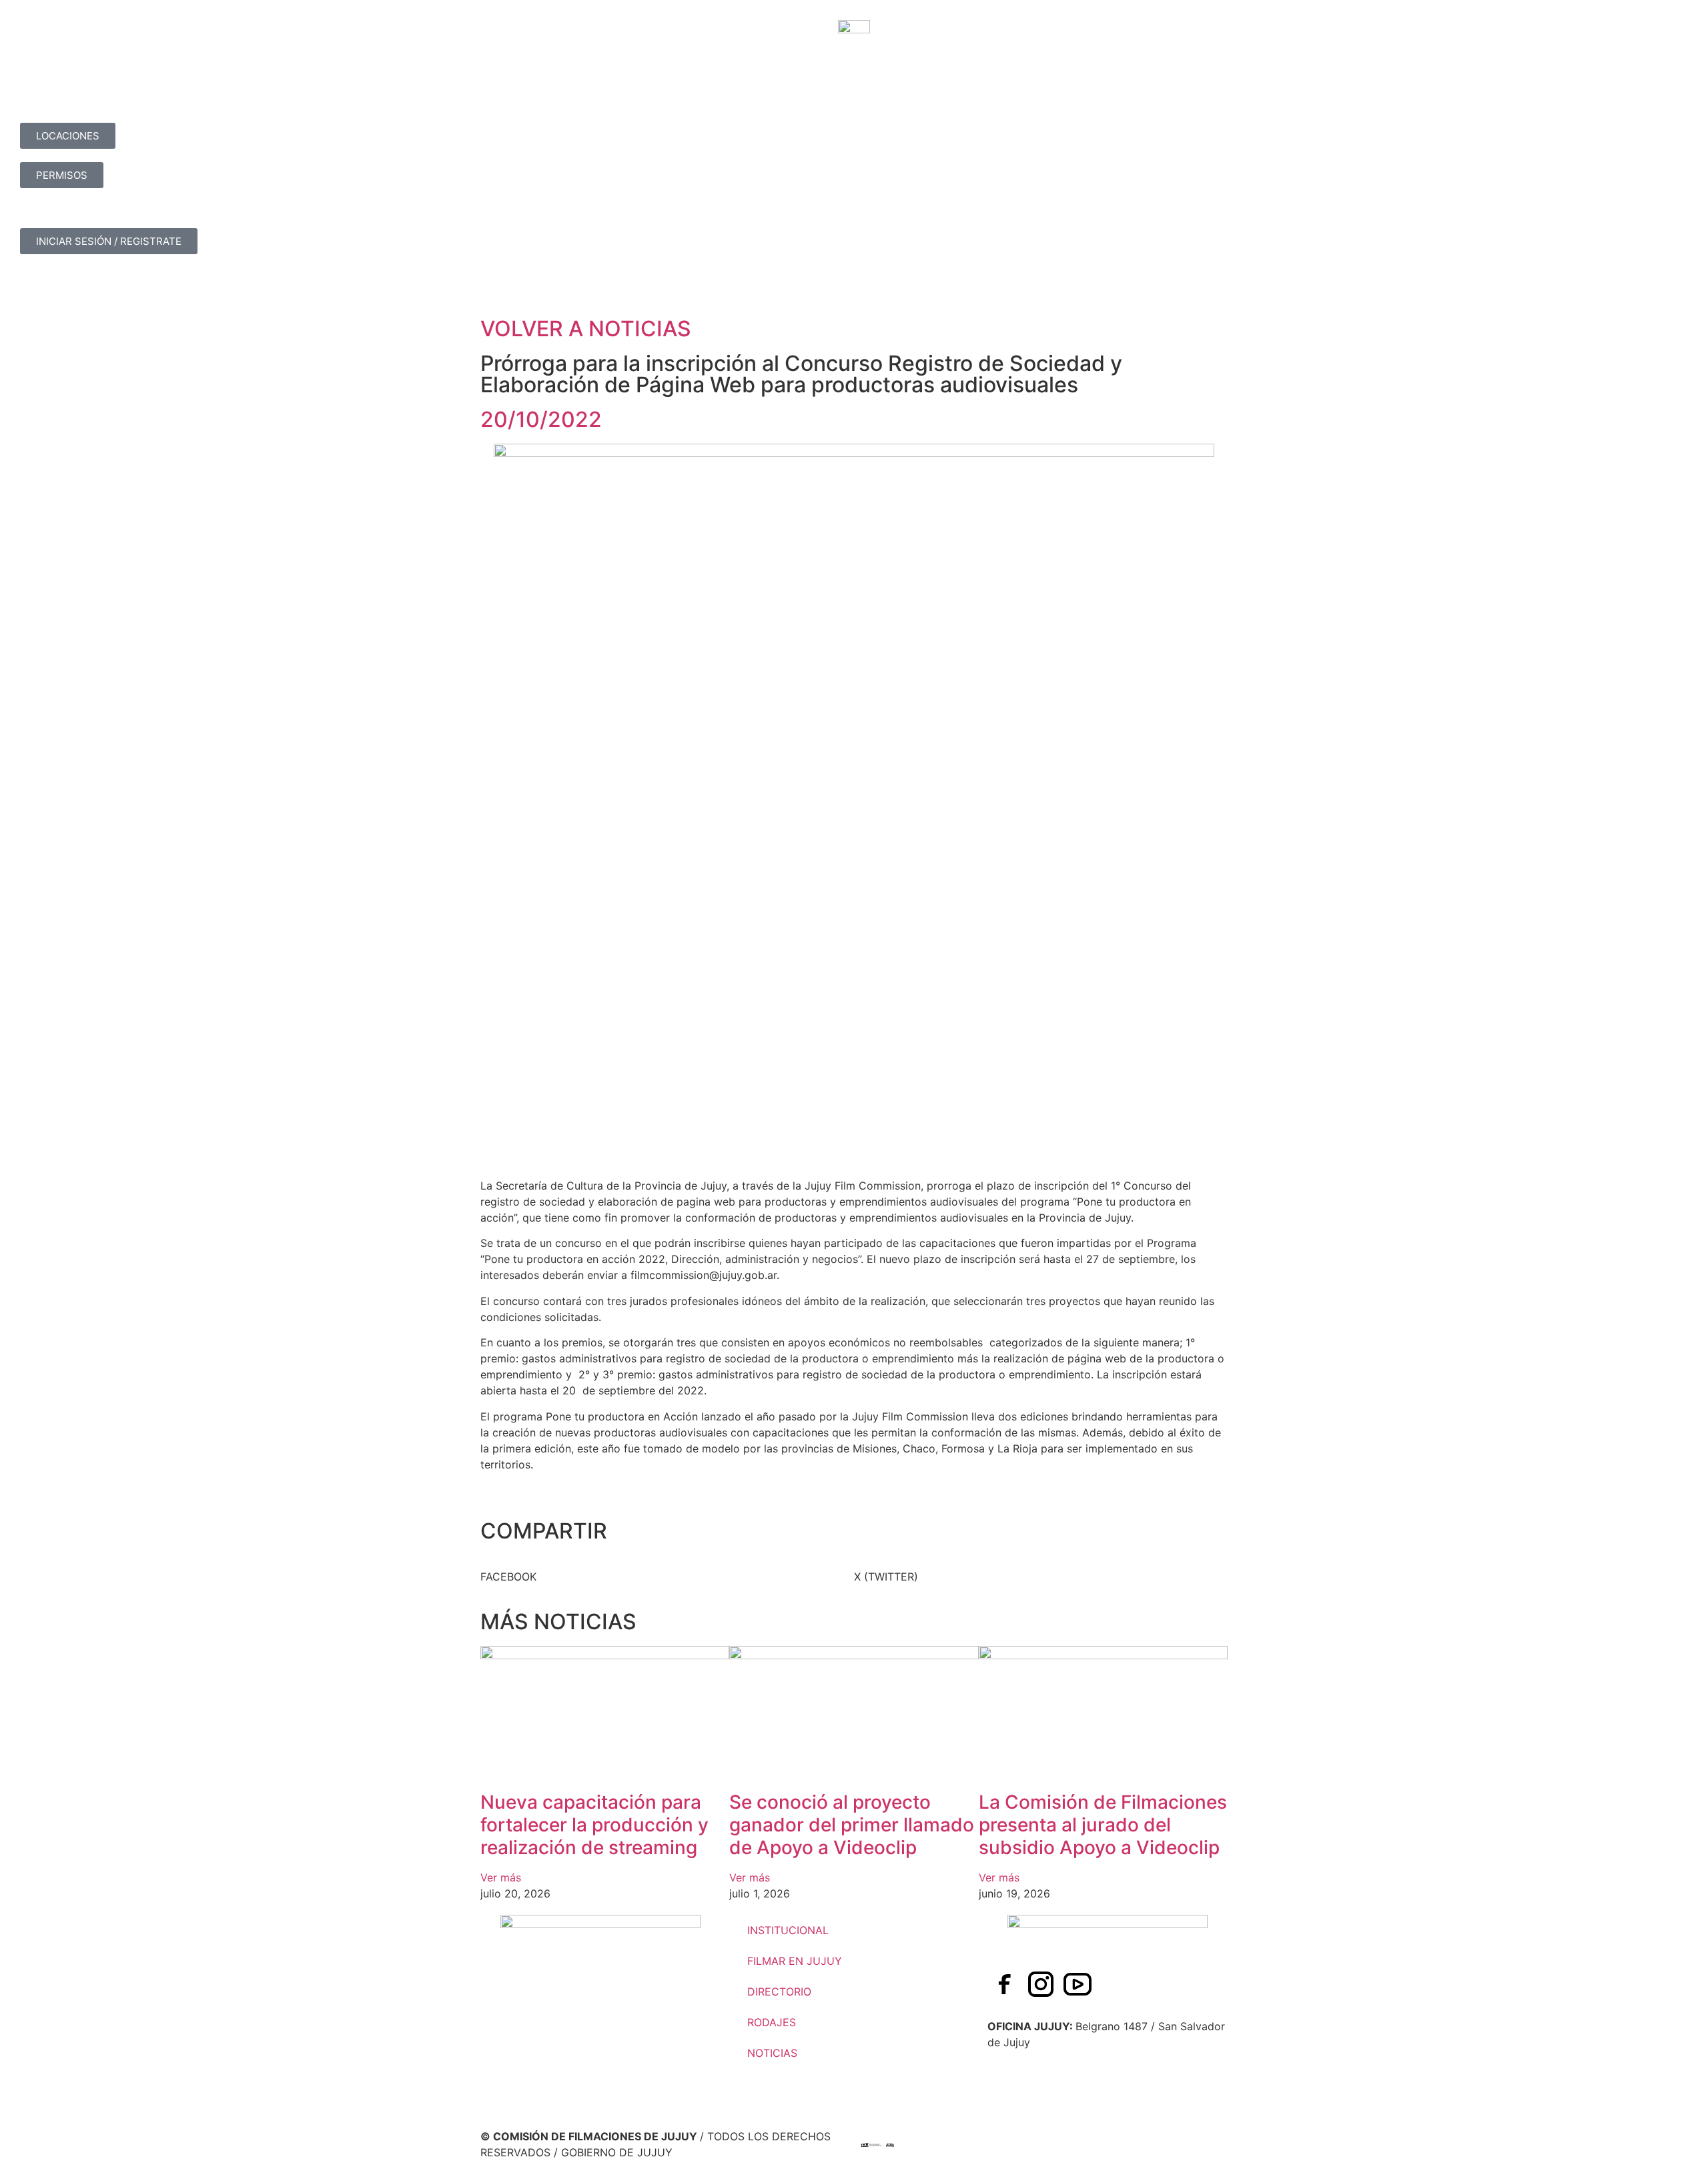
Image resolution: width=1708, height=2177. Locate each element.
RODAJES (772, 2022)
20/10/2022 (541, 419)
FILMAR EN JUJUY (795, 1961)
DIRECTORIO (779, 1992)
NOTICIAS (772, 2053)
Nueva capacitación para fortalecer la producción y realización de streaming (594, 1824)
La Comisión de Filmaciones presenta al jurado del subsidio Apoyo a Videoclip (1103, 1824)
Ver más (501, 1877)
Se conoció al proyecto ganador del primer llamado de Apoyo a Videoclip (852, 1824)
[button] (667, 1577)
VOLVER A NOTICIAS (586, 329)
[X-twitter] (1114, 1984)
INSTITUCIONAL (788, 1930)
